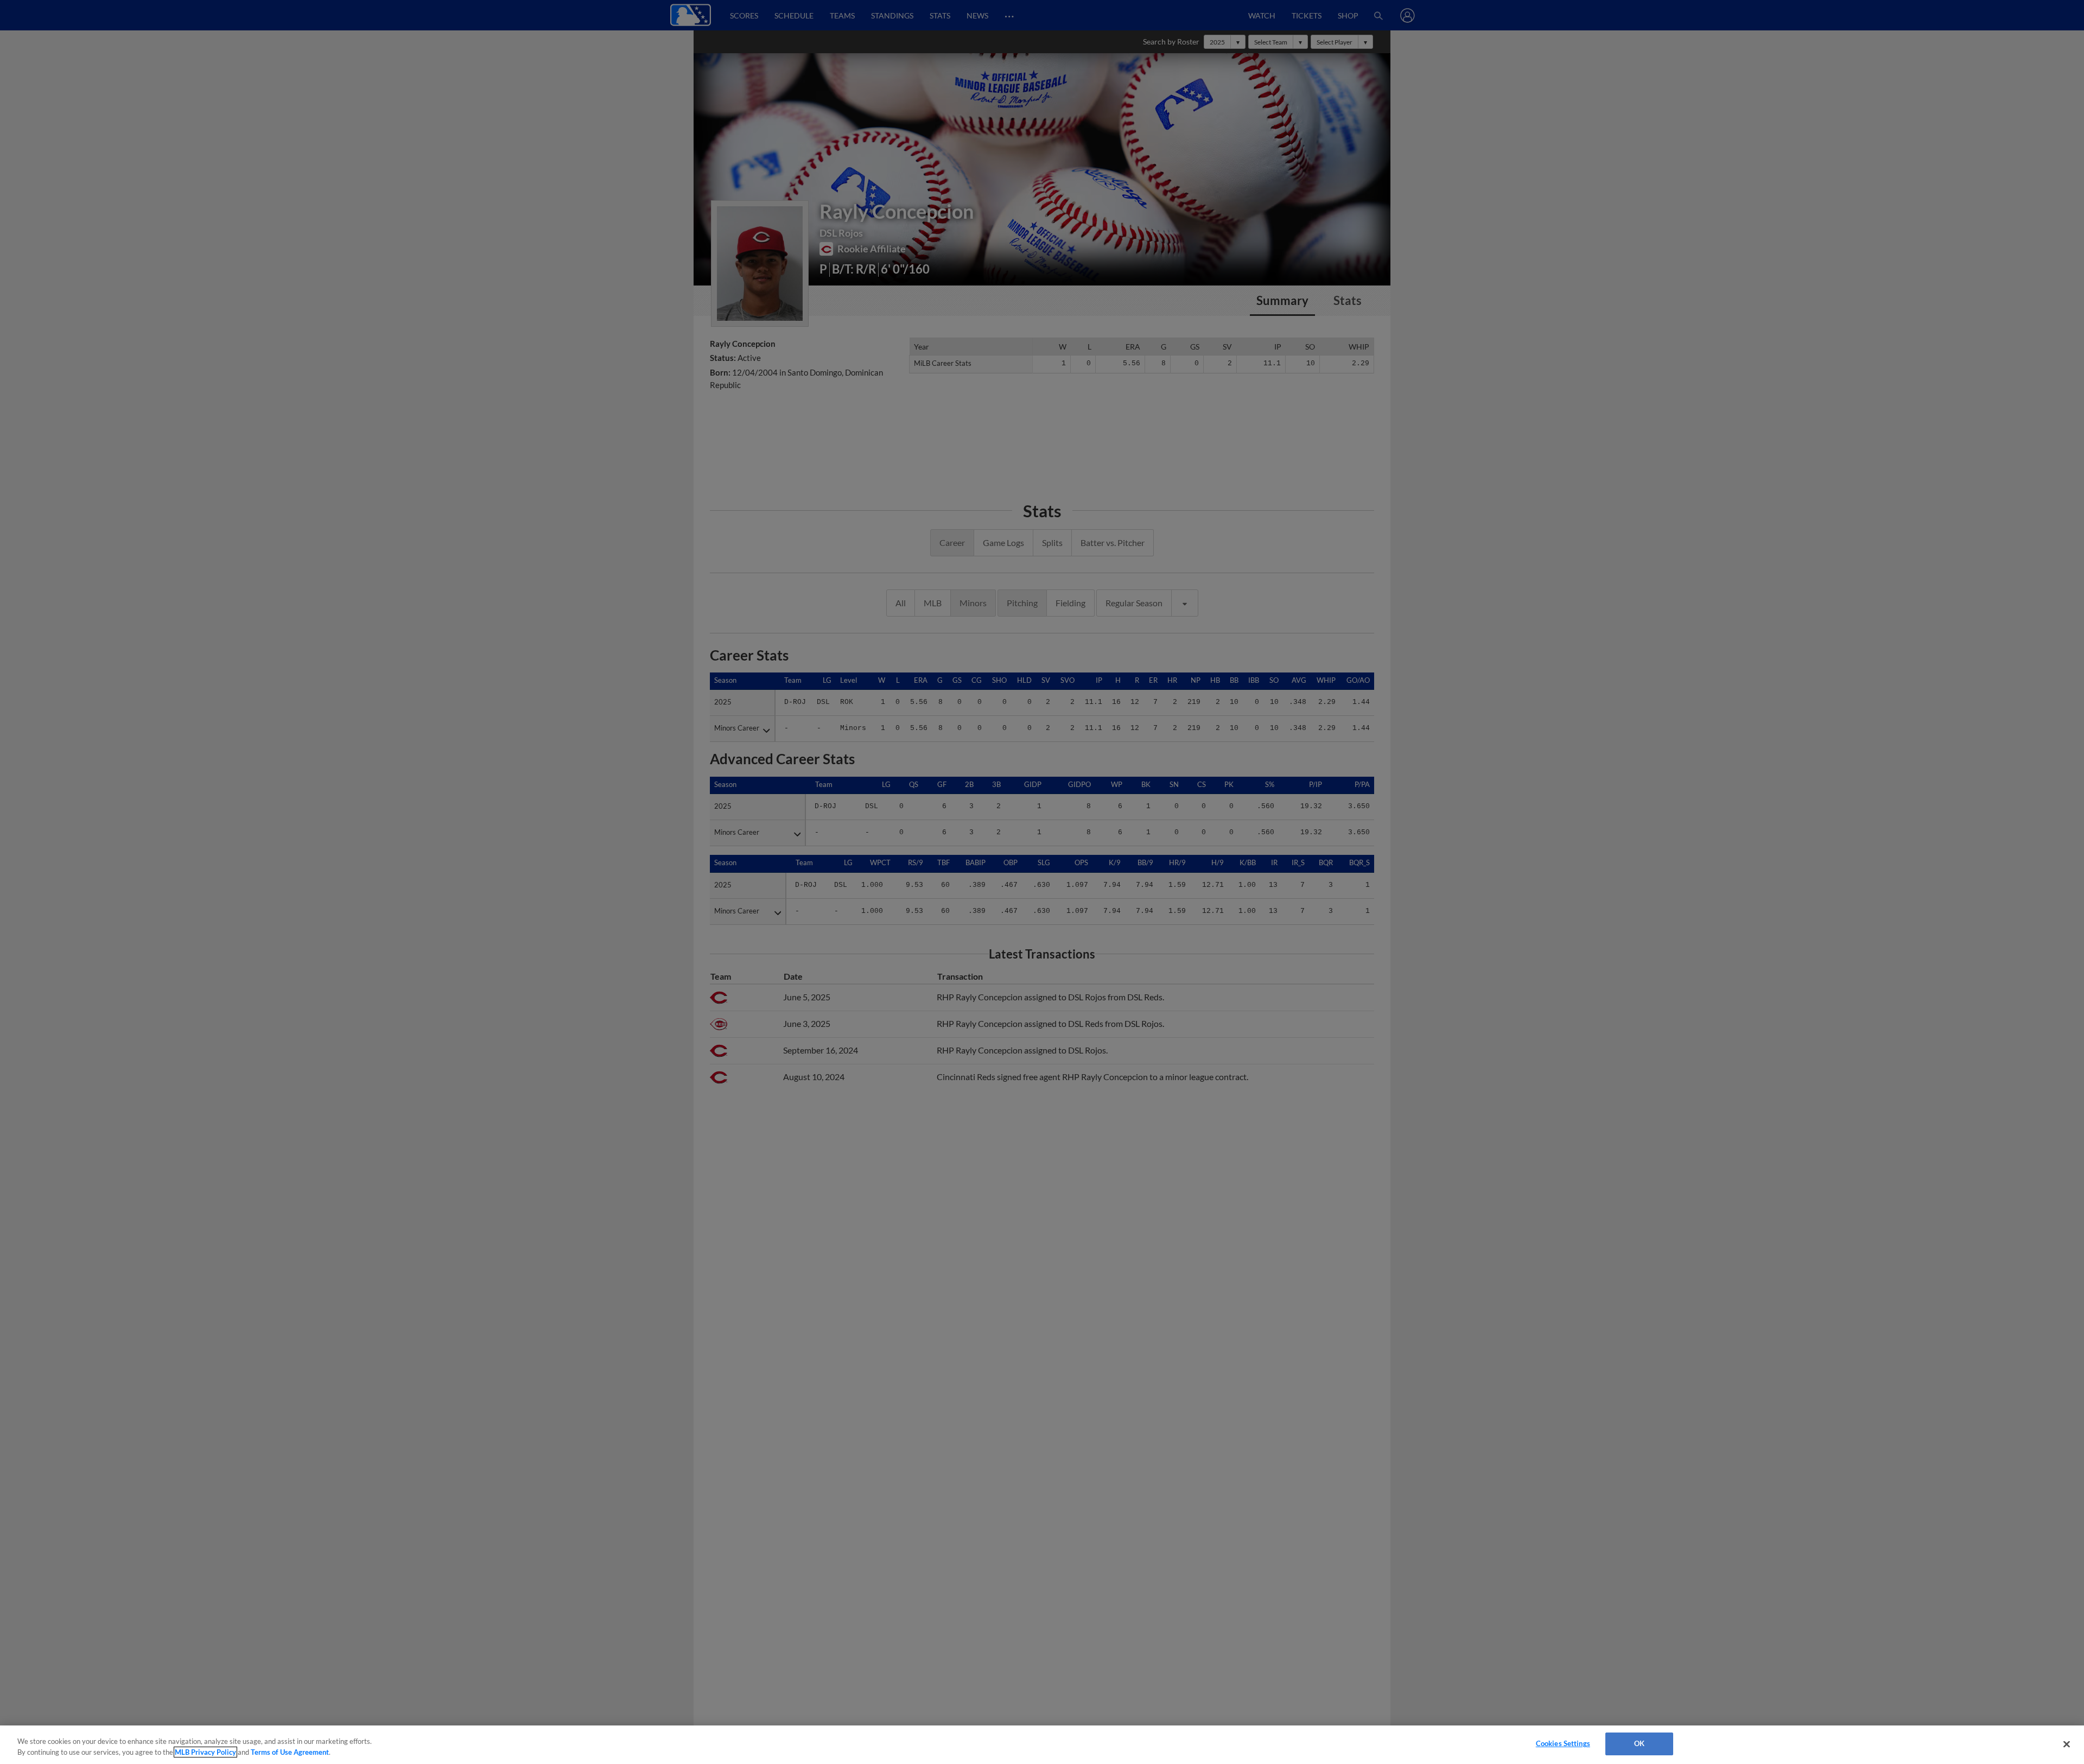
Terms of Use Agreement (290, 1752)
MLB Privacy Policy (205, 1752)
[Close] (2067, 1744)
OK (1639, 1743)
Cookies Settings (1563, 1743)
